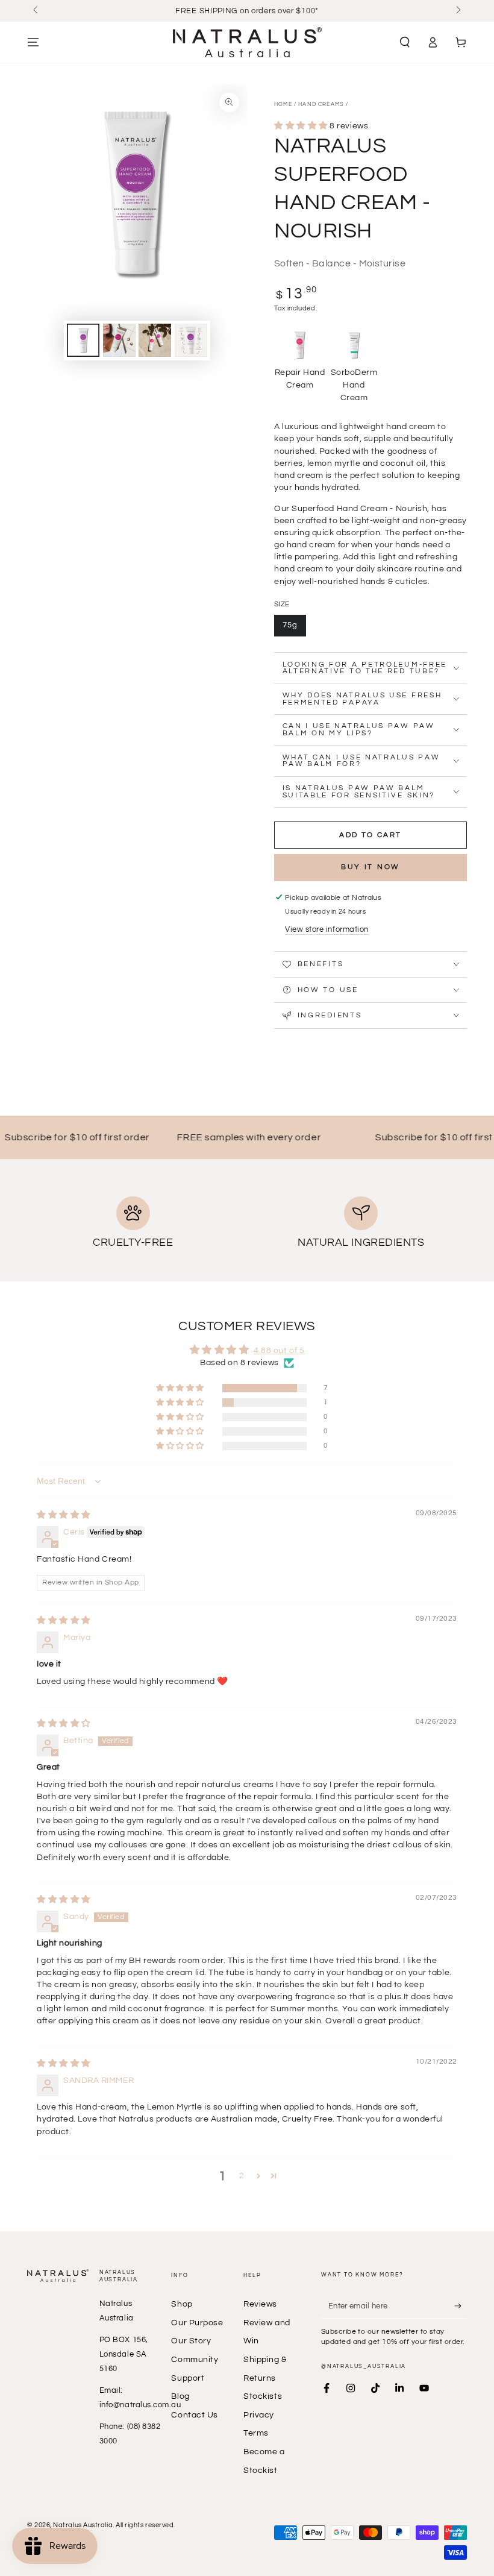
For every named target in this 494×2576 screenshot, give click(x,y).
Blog (180, 2396)
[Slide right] (458, 11)
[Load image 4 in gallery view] (191, 340)
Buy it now (370, 867)
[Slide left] (36, 11)
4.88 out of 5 (279, 1350)
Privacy (259, 2415)
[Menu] (33, 42)
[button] (405, 42)
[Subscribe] (461, 2306)
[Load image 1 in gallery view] (83, 340)
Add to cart (370, 835)
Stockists (263, 2396)
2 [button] (242, 2175)
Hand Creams (321, 105)
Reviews (260, 2304)
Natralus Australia (83, 2525)
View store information (327, 930)
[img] (64, 1515)
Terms (256, 2433)
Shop (182, 2304)
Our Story (191, 2341)
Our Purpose (197, 2323)
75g (290, 625)
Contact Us (194, 2415)
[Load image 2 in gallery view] (119, 340)
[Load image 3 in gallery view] (155, 340)
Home (283, 105)
